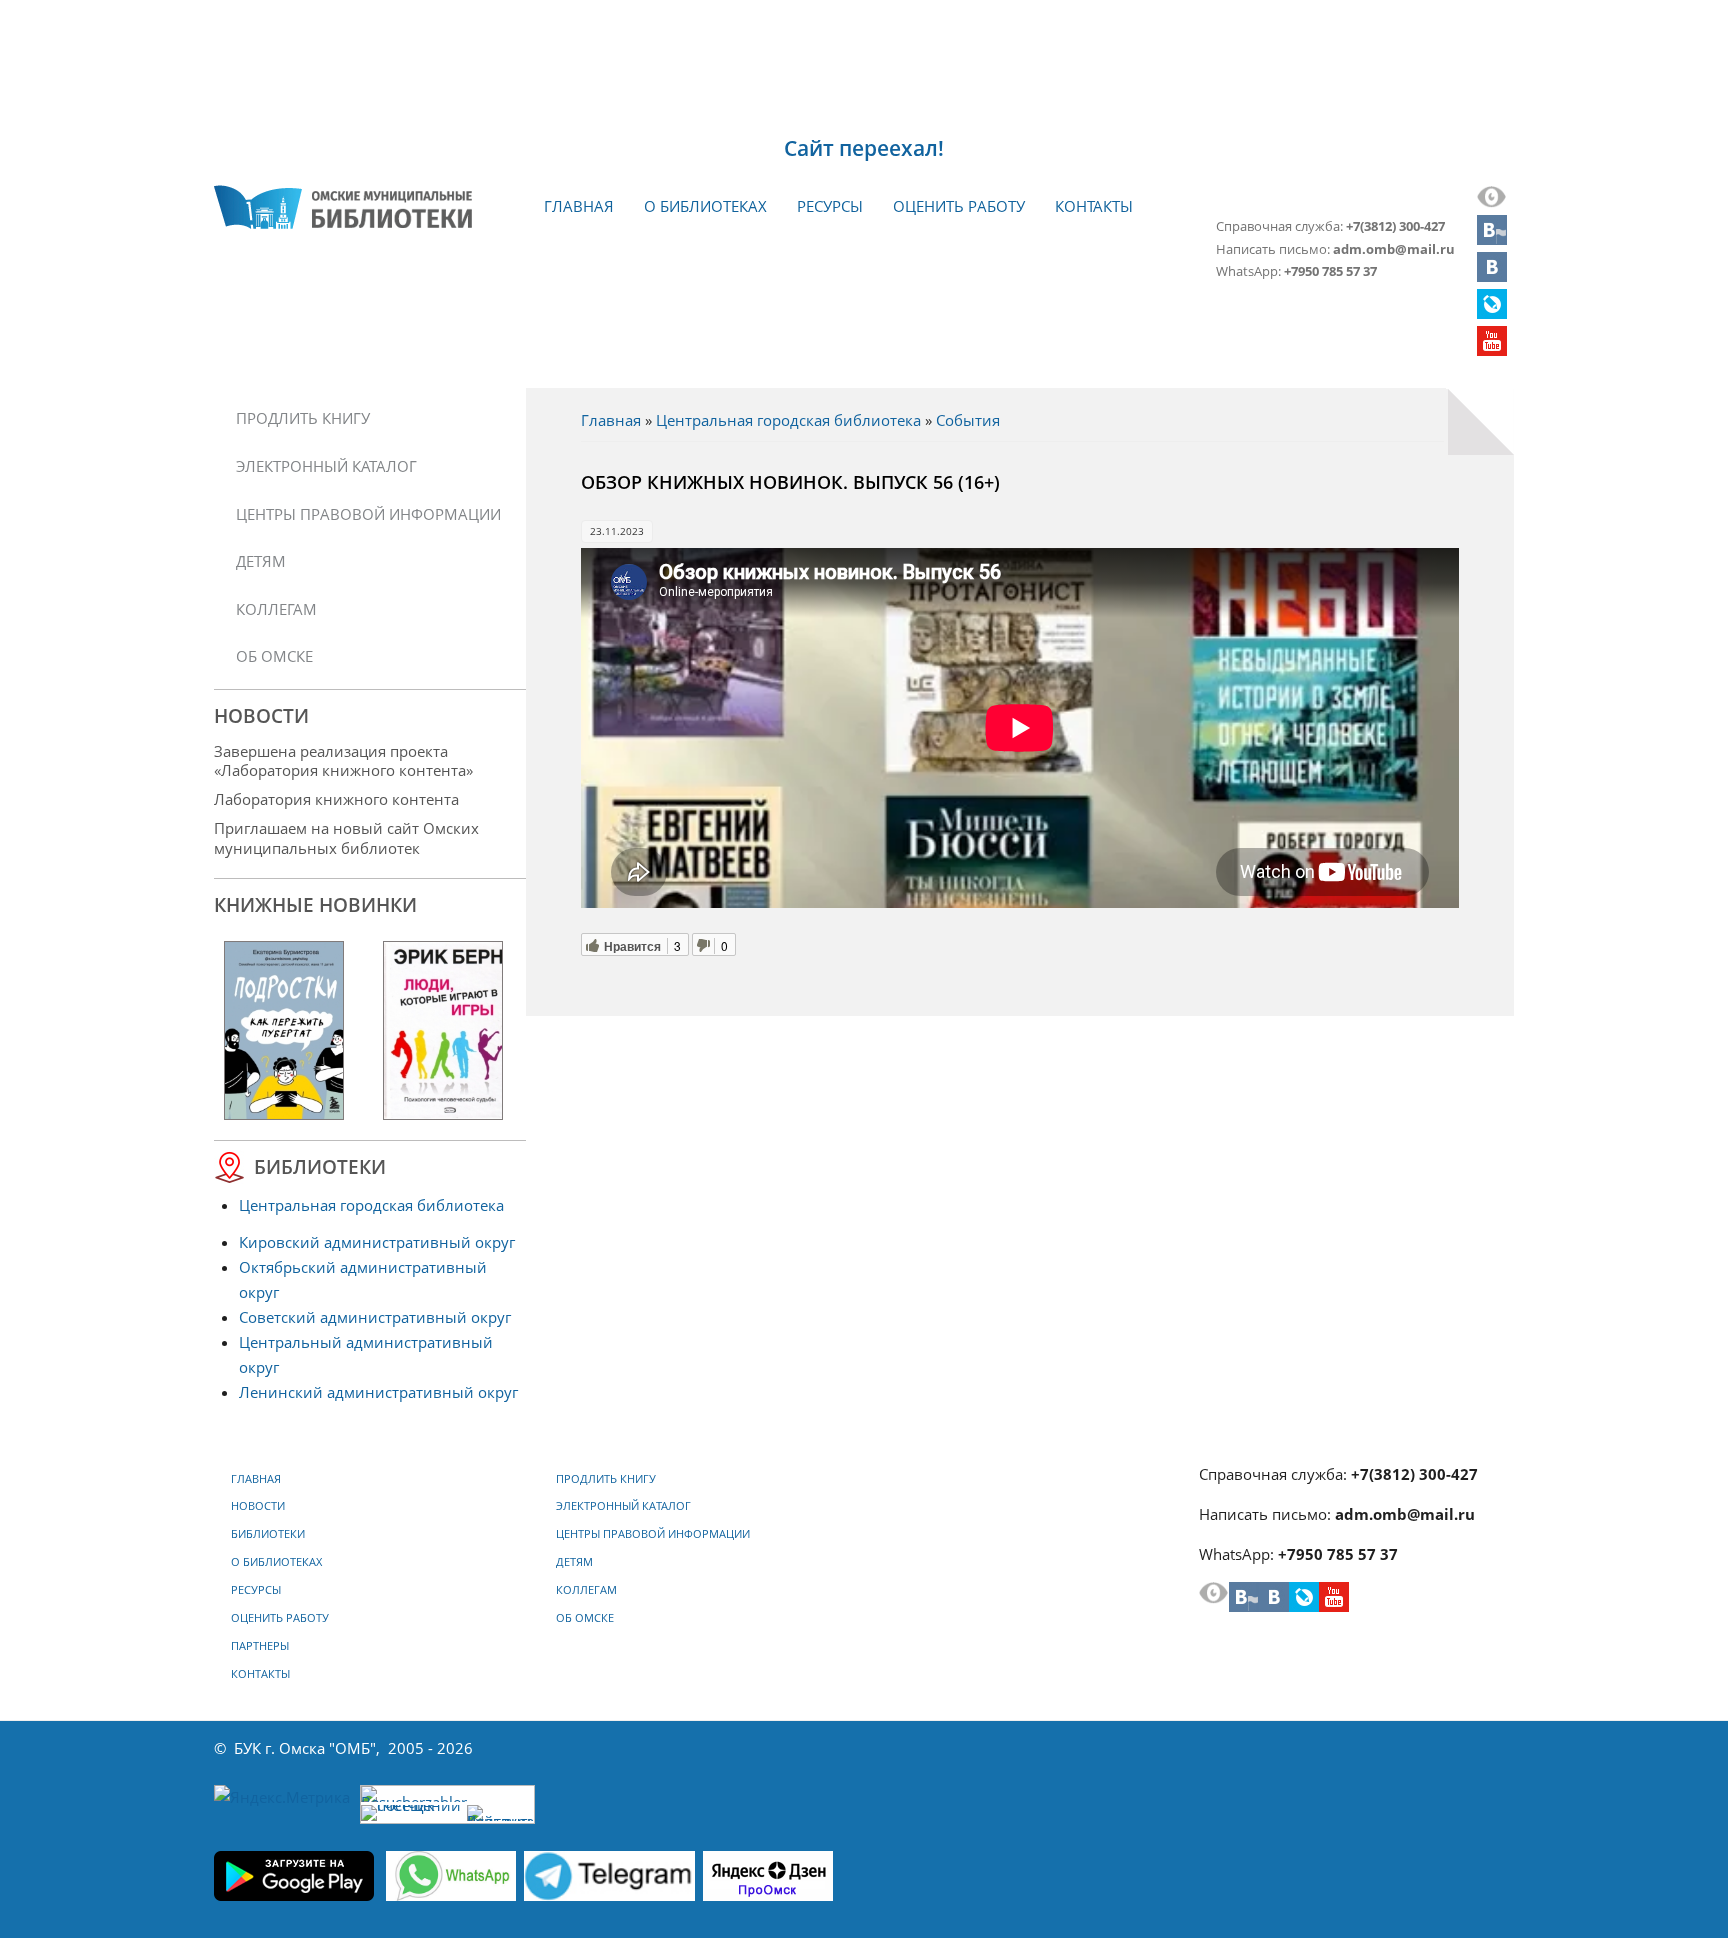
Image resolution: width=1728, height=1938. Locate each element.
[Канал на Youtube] (1492, 350)
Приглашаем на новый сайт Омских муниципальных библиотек (346, 837)
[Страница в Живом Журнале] (1492, 313)
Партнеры (260, 1646)
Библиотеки (268, 1534)
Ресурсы (830, 206)
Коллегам (276, 609)
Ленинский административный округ (378, 1392)
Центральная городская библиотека (788, 420)
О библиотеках (705, 206)
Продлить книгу (303, 418)
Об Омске (274, 656)
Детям (261, 561)
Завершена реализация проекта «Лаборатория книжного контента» (343, 760)
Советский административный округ (375, 1317)
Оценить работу (959, 206)
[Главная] (343, 207)
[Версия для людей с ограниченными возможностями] (1492, 202)
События (968, 420)
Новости (258, 1506)
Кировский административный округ (377, 1242)
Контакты (1094, 206)
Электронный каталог (326, 466)
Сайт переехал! (864, 148)
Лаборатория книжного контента (336, 799)
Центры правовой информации (368, 514)
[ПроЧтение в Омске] (1492, 276)
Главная (579, 206)
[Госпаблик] (1492, 239)
